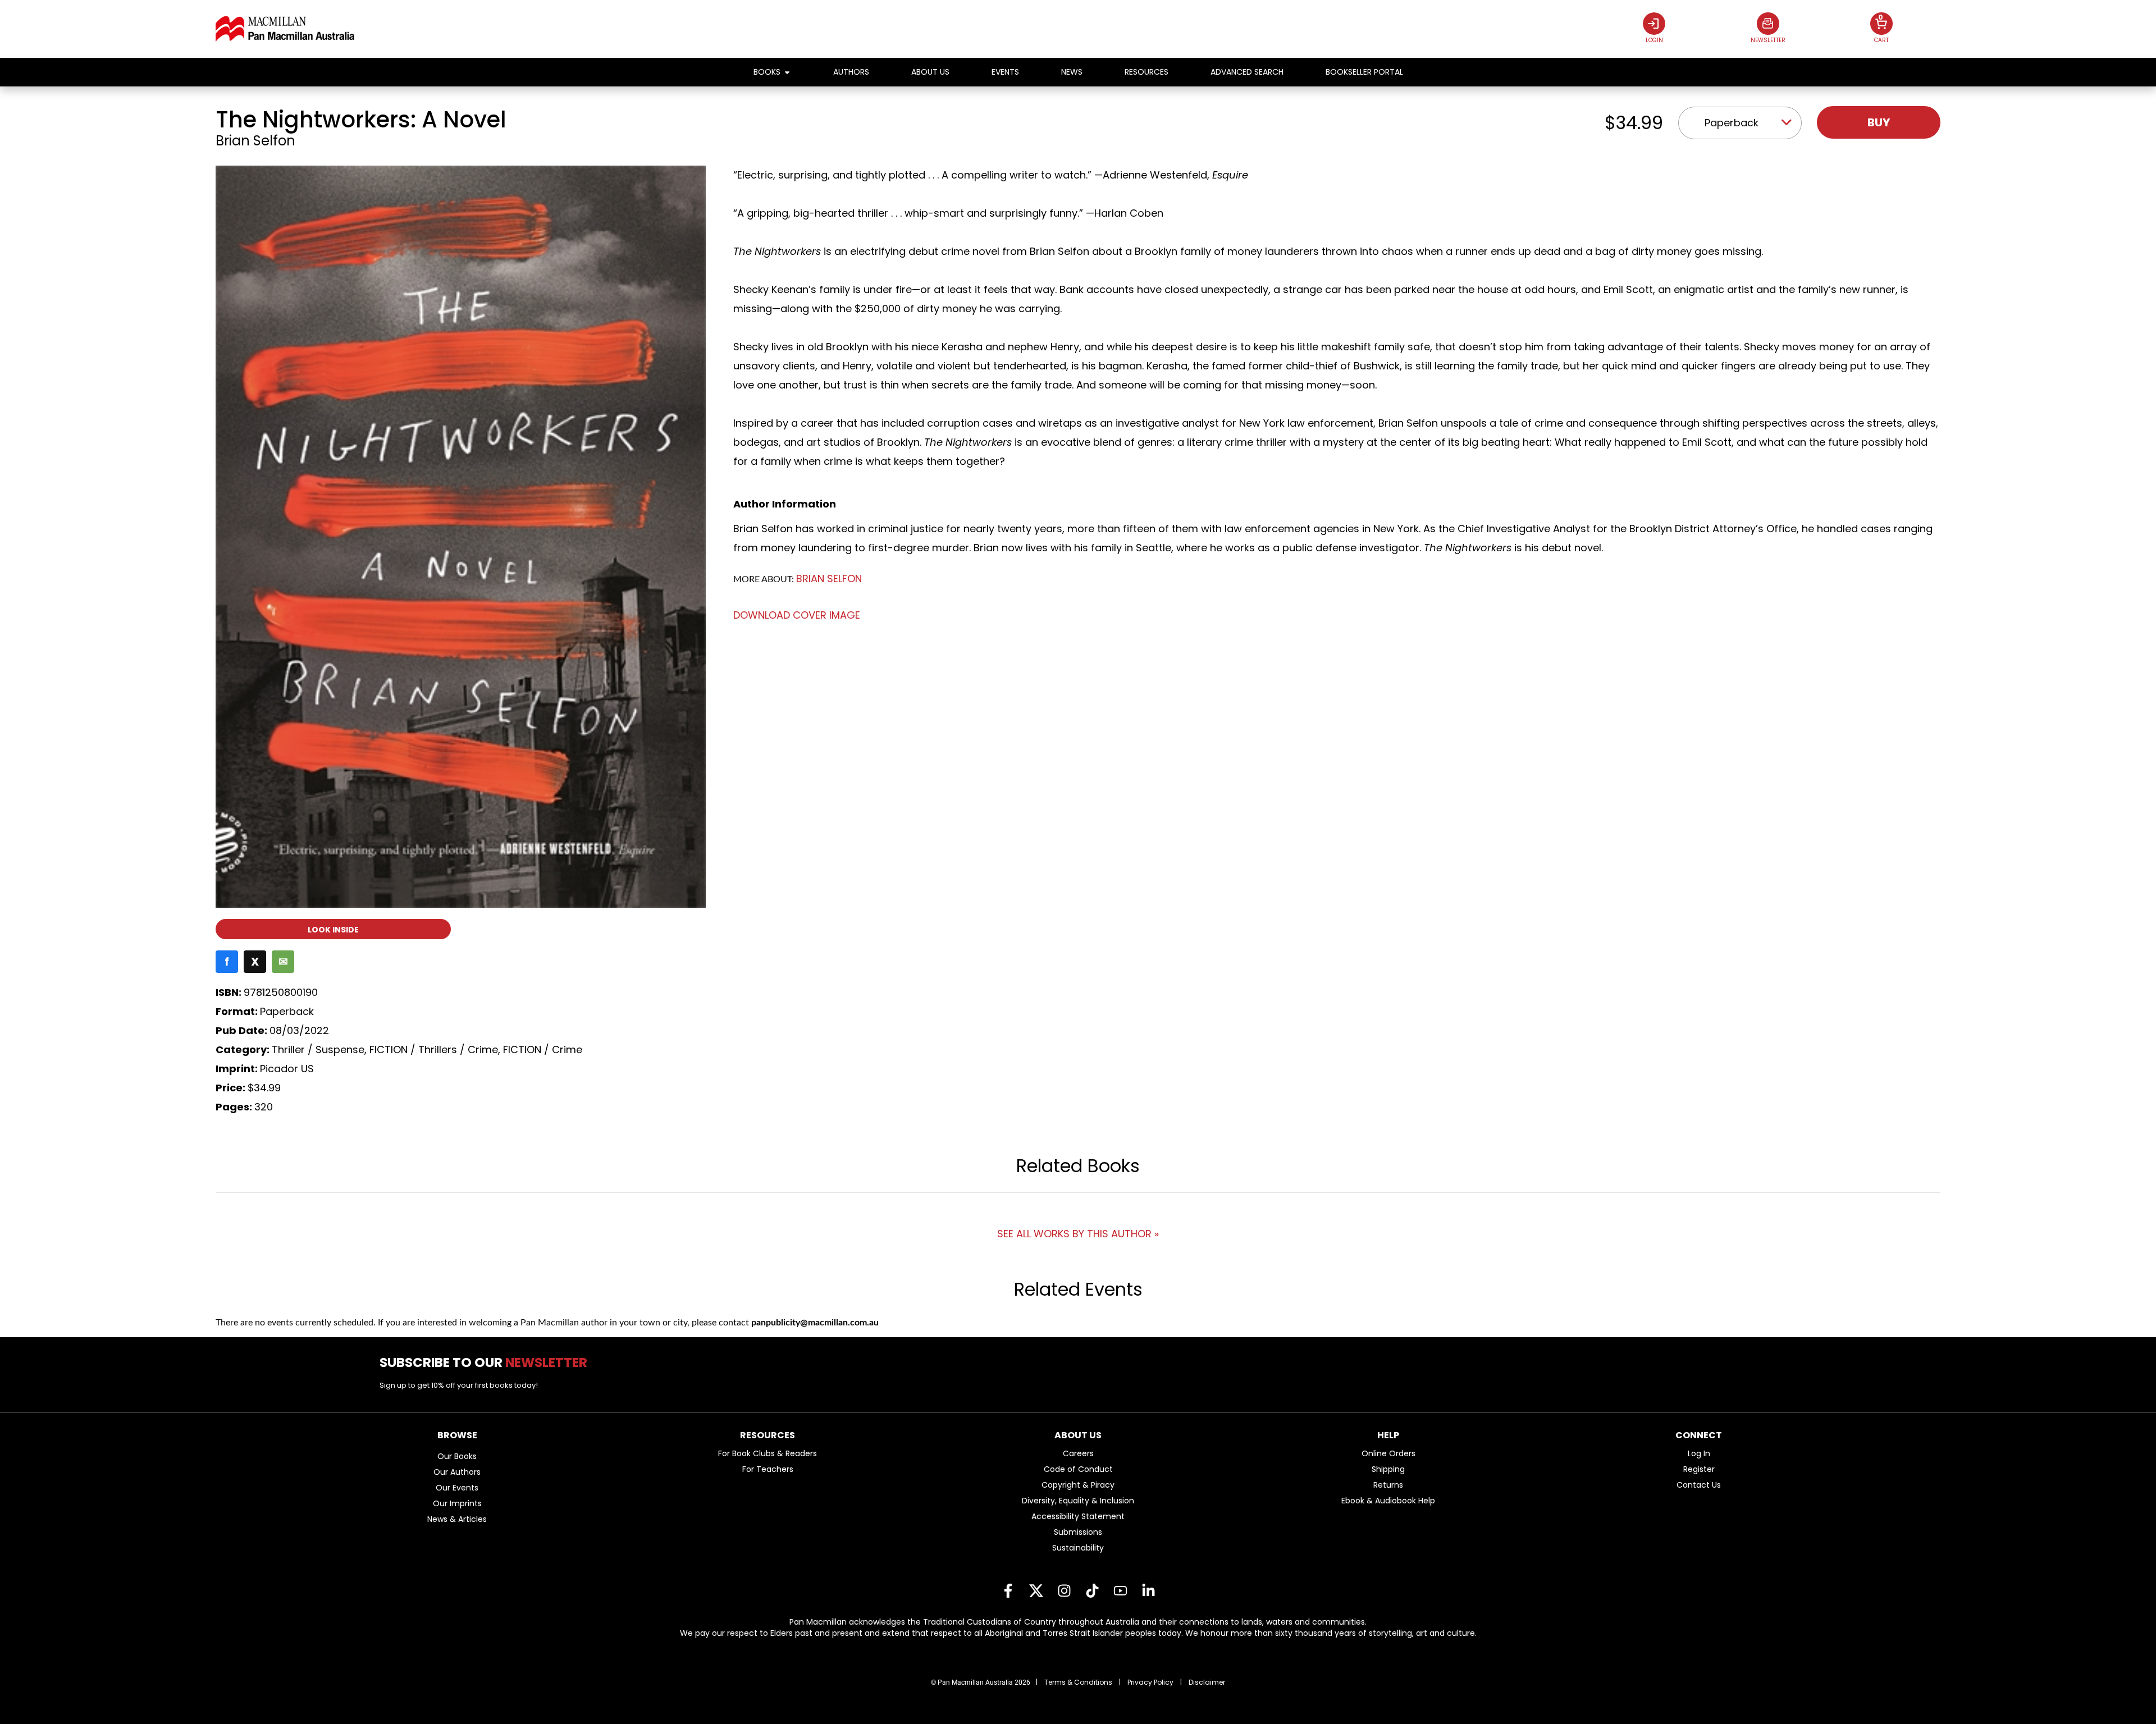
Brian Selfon (255, 141)
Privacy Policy (1150, 1682)
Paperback (1732, 123)
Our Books (457, 1456)
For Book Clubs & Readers (768, 1453)
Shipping (1388, 1469)
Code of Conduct (1078, 1469)
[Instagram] (1064, 1591)
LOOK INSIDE (333, 930)
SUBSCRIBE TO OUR (488, 1362)
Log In (1699, 1453)
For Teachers (768, 1469)
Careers (1078, 1453)
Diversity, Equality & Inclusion (1078, 1501)
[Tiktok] (1092, 1591)
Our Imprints (457, 1503)
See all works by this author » (1078, 1234)
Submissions (1078, 1532)
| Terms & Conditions (1074, 1682)
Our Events (457, 1488)
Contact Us (1699, 1485)
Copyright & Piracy (1078, 1485)
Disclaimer (1207, 1682)
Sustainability (1078, 1548)
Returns (1388, 1485)
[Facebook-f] (1008, 1591)
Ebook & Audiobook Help (1388, 1501)
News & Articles (457, 1519)
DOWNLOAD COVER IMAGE (797, 615)
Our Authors (457, 1472)
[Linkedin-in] (1148, 1591)
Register (1699, 1469)
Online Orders (1388, 1453)
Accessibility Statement (1078, 1516)
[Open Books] (787, 72)
